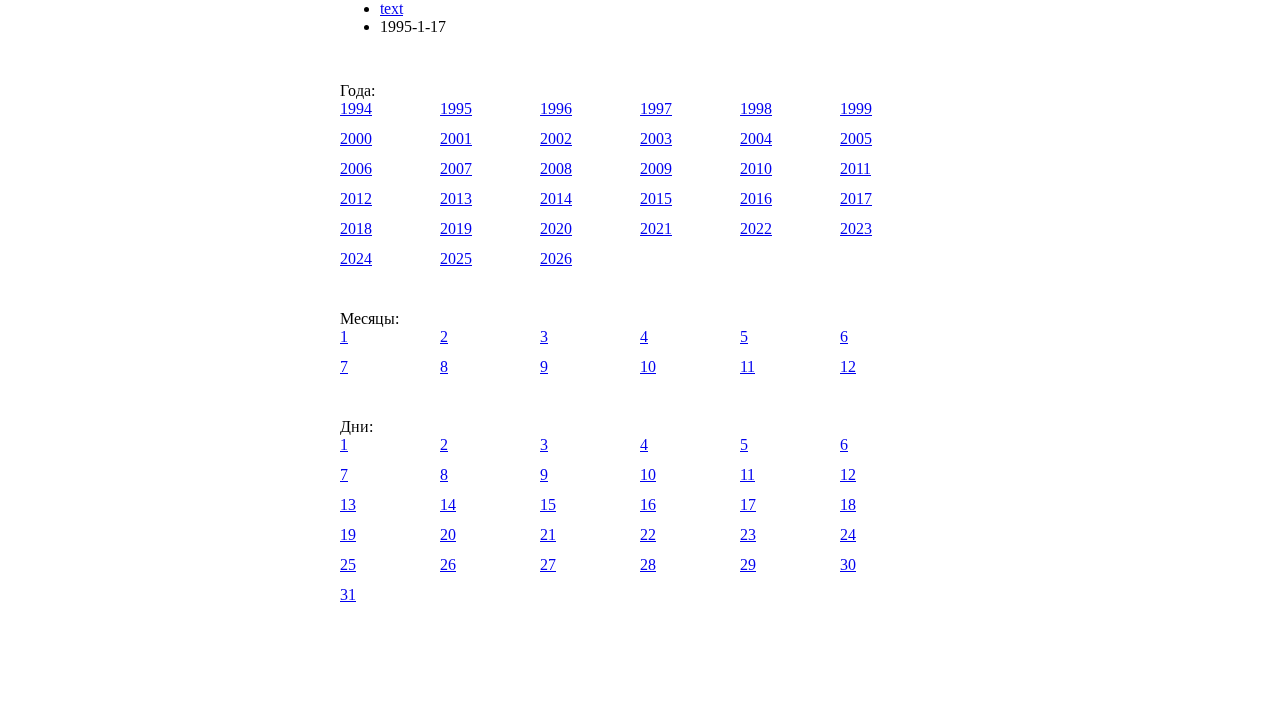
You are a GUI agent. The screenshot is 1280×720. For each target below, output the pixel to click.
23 (748, 534)
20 (448, 534)
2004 (756, 138)
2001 (456, 138)
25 (348, 564)
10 (648, 366)
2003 (656, 138)
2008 (556, 168)
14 (448, 504)
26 (448, 564)
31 (348, 594)
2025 (456, 258)
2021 (656, 228)
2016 (756, 198)
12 (848, 366)
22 (648, 534)
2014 (556, 198)
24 (848, 534)
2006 (356, 168)
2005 (856, 138)
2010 (756, 168)
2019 (456, 228)
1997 (656, 108)
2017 (856, 198)
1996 (556, 108)
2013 (456, 198)
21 (548, 534)
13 (348, 504)
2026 (556, 258)
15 (548, 504)
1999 (856, 108)
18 (848, 504)
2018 (356, 228)
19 (348, 534)
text (391, 8)
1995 (456, 108)
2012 (356, 198)
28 (648, 564)
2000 (356, 138)
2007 (456, 168)
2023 (856, 228)
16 (648, 504)
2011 (855, 168)
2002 (556, 138)
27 (548, 564)
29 (748, 564)
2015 (656, 198)
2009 (656, 168)
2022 (756, 228)
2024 (356, 258)
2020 (556, 228)
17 (748, 504)
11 (747, 366)
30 (848, 564)
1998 (756, 108)
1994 (356, 108)
